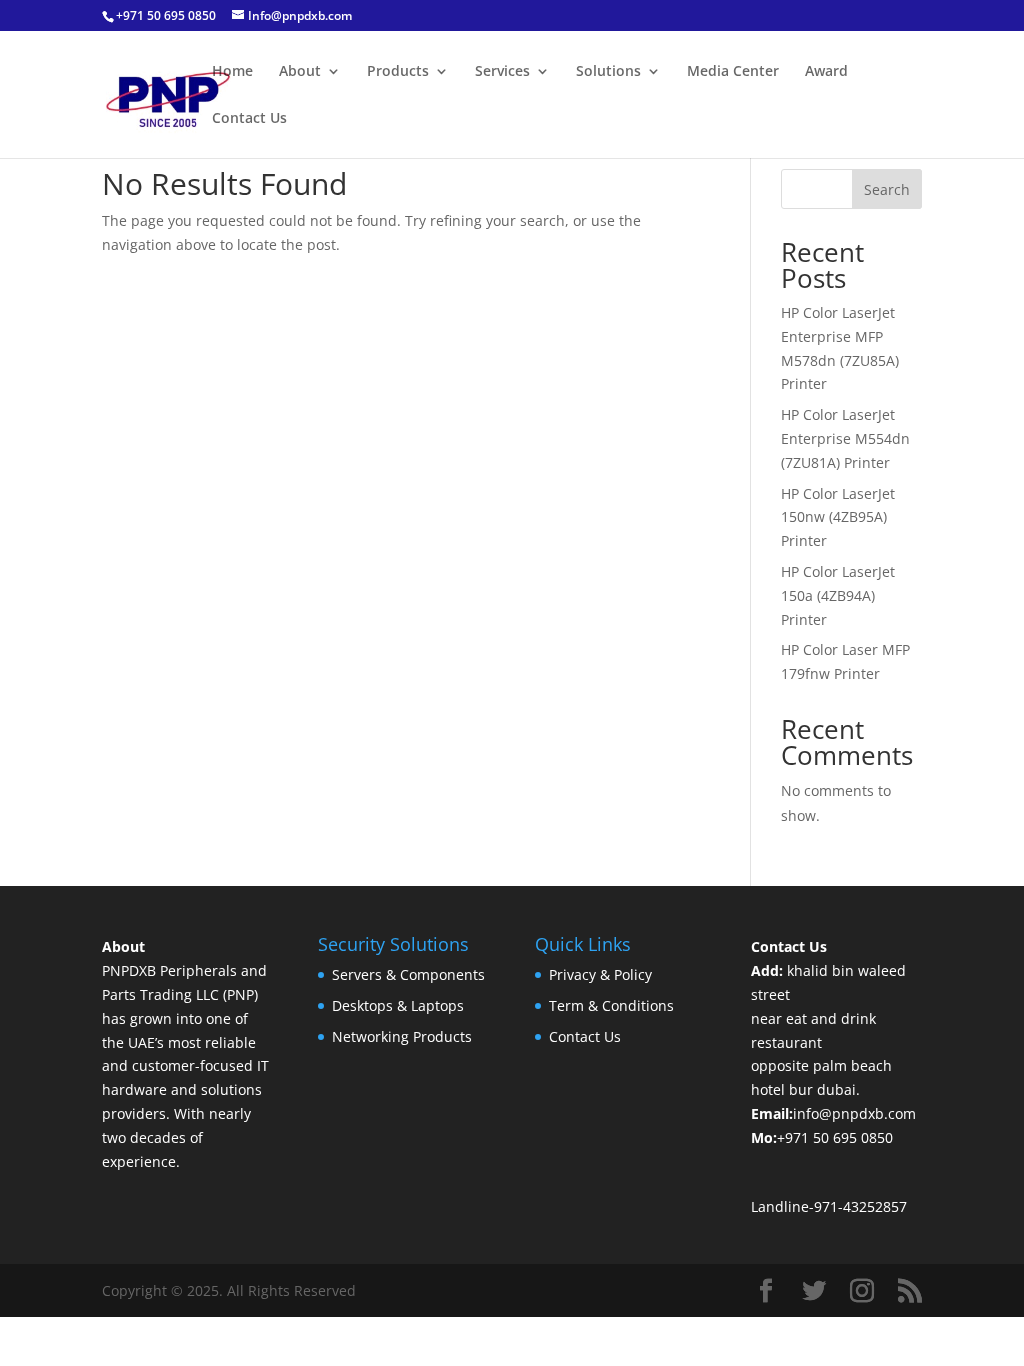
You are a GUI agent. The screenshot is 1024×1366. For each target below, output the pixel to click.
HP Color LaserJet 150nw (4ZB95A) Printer (838, 517)
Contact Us (249, 119)
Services (502, 72)
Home (232, 72)
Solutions (608, 72)
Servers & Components (408, 974)
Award (826, 72)
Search (887, 189)
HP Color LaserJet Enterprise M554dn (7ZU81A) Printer (845, 438)
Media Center (733, 72)
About (300, 72)
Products (398, 72)
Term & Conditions (611, 1005)
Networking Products (402, 1036)
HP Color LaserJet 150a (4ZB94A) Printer (838, 595)
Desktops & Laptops (398, 1005)
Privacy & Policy (600, 974)
